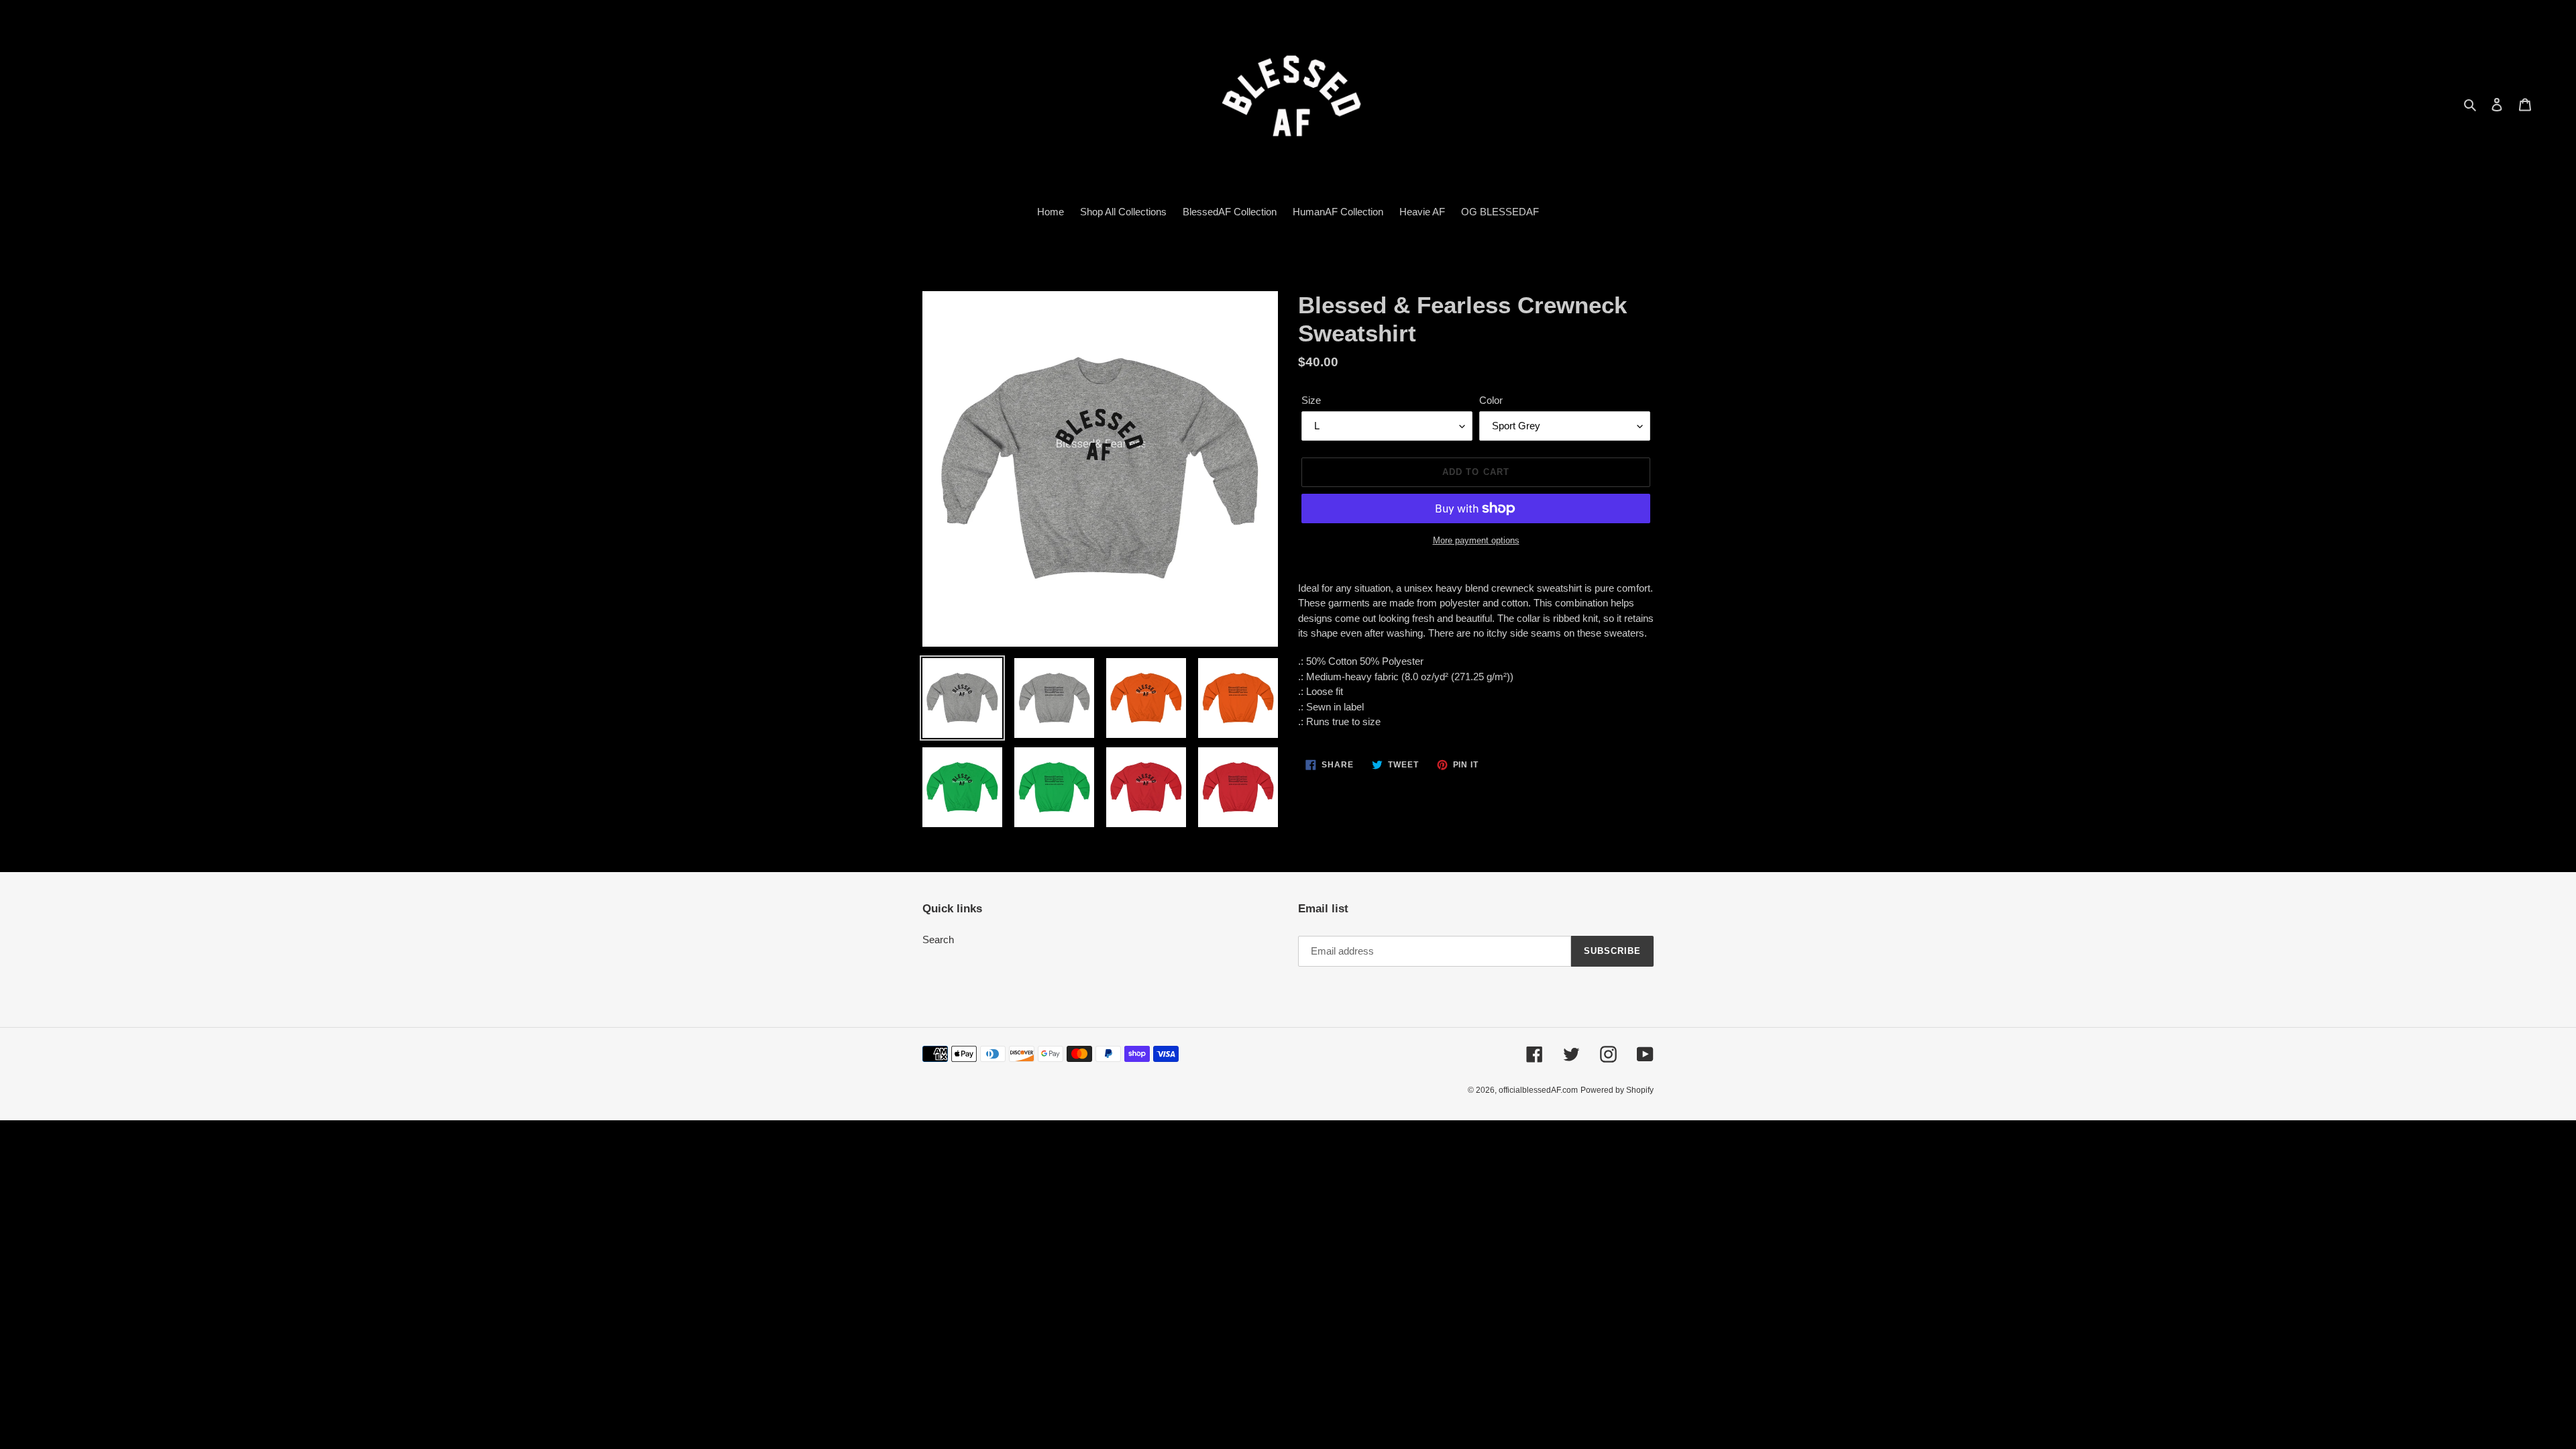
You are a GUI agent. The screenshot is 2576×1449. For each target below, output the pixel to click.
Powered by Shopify (1617, 1090)
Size (1311, 400)
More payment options (1476, 540)
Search (938, 940)
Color (1491, 400)
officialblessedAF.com (1538, 1090)
